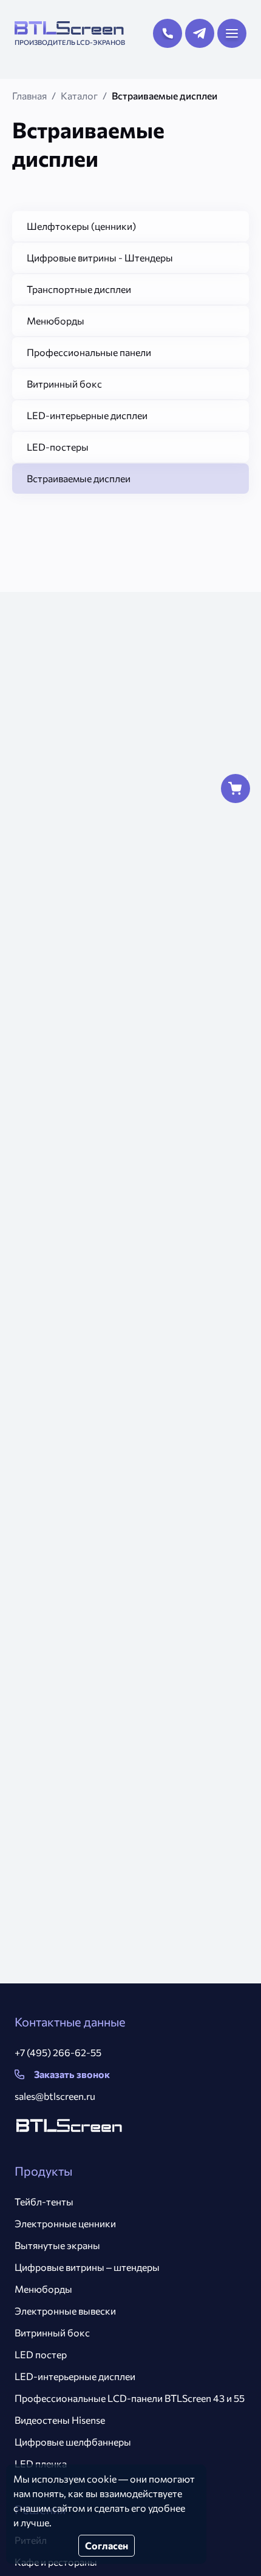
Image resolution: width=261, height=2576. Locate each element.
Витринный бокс (52, 2332)
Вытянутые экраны (57, 2245)
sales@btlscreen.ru (55, 2096)
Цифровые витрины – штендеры (87, 2267)
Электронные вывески (65, 2311)
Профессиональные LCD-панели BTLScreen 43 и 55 (130, 2398)
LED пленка (41, 2463)
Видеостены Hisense (60, 2420)
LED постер (41, 2354)
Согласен (107, 2545)
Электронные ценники (65, 2223)
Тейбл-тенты (44, 2201)
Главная (29, 96)
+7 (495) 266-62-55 (58, 2052)
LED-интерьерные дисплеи (75, 2376)
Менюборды (43, 2289)
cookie (102, 2479)
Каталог (79, 96)
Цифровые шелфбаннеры (73, 2442)
